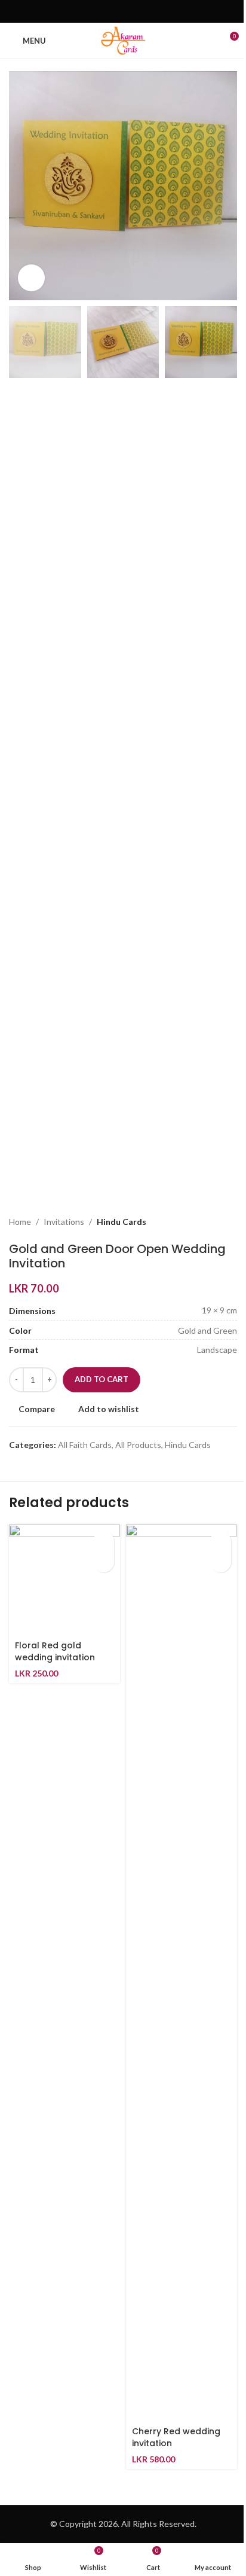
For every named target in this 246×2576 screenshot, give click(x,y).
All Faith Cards (85, 1445)
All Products (138, 1445)
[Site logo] (123, 40)
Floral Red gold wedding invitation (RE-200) (55, 1657)
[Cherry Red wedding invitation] (182, 1973)
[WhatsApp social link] (138, 11)
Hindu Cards (122, 1222)
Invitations (64, 1222)
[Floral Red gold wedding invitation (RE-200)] (64, 1580)
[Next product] (230, 1223)
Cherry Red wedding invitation (176, 2437)
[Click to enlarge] (31, 278)
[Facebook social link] (108, 11)
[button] (104, 1541)
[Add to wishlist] (104, 1562)
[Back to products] (216, 1223)
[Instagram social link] (123, 11)
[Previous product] (201, 1223)
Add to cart (102, 1379)
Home (20, 1222)
